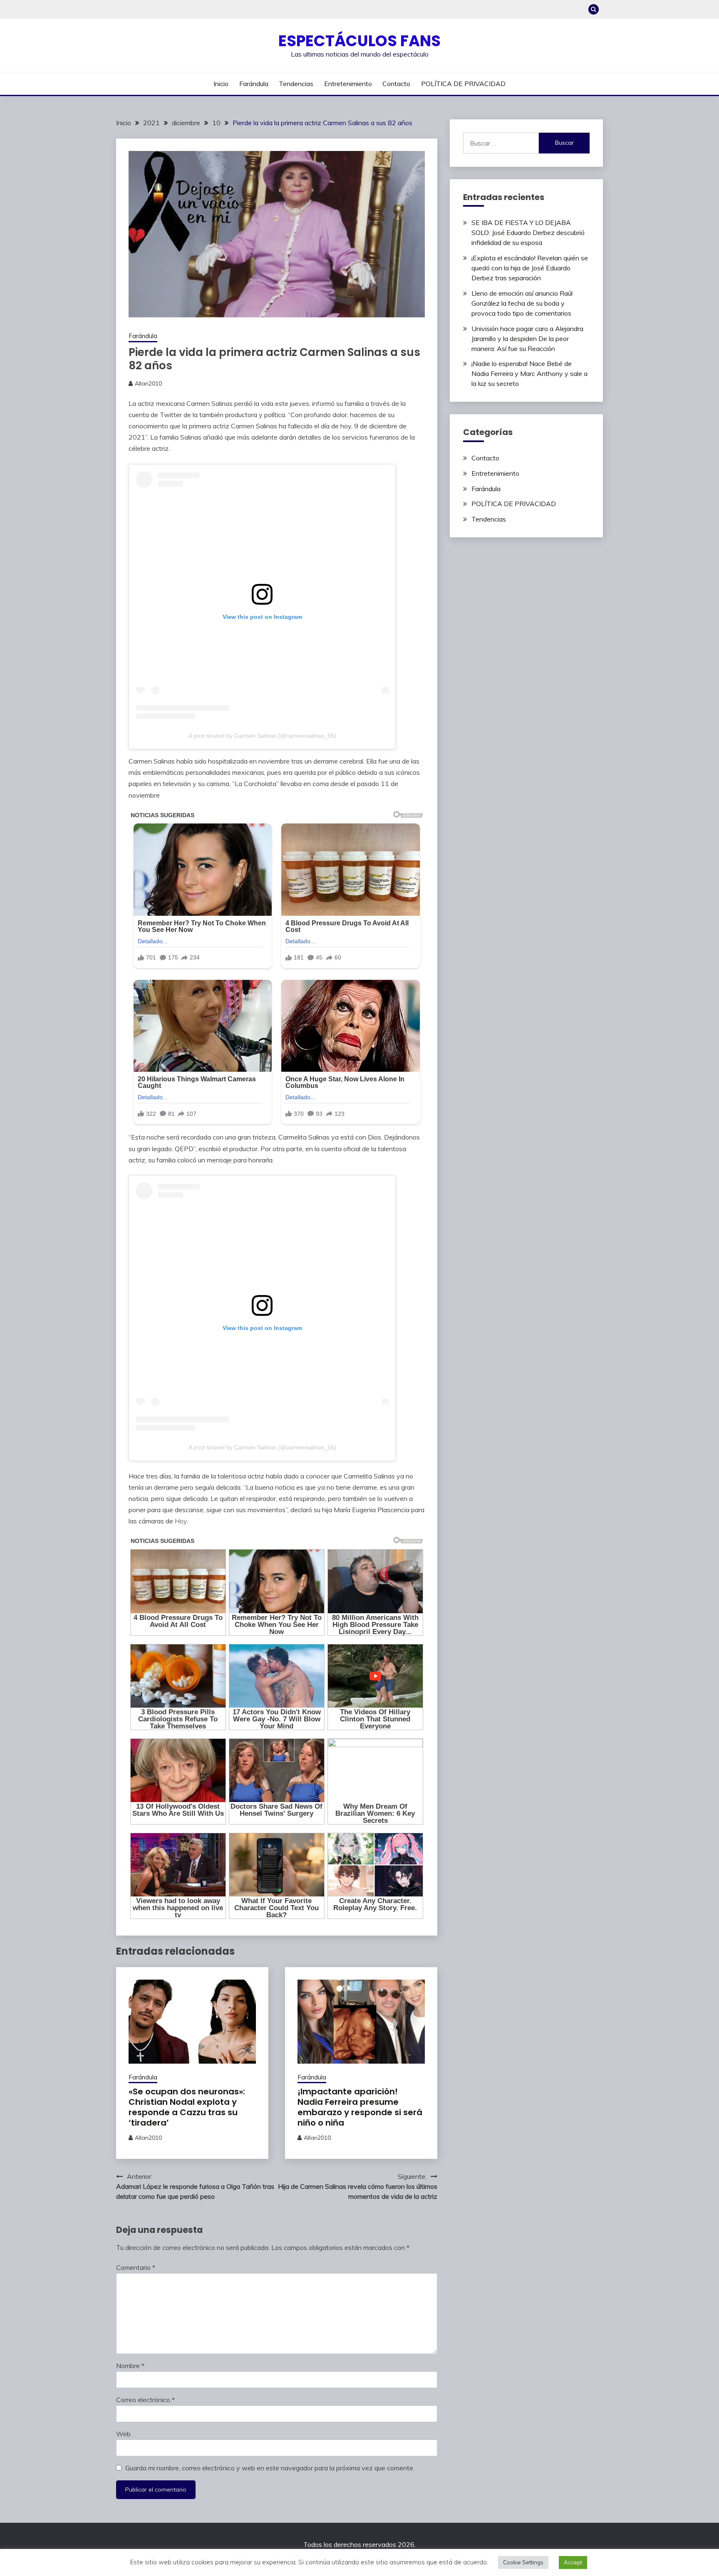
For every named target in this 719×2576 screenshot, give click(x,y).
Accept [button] (573, 2562)
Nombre (130, 2366)
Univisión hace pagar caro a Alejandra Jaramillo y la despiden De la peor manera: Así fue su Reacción (527, 339)
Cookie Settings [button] (523, 2562)
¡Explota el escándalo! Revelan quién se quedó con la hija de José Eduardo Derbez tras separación (530, 268)
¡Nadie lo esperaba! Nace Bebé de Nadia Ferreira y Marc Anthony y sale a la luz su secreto (529, 373)
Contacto (396, 84)
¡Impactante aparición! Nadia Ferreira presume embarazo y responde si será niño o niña (360, 2107)
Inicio (221, 84)
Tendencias (296, 84)
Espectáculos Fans (359, 41)
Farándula (254, 84)
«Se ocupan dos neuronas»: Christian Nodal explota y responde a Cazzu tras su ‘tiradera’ (187, 2107)
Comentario (136, 2267)
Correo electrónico (145, 2400)
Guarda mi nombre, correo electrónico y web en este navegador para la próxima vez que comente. (270, 2468)
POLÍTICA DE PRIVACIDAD (463, 84)
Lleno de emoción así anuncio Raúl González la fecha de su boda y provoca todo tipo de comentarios (522, 303)
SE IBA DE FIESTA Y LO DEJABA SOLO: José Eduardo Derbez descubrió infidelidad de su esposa (528, 232)
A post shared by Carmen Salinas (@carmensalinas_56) (262, 736)
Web (123, 2434)
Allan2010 (148, 383)
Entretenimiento (348, 84)
